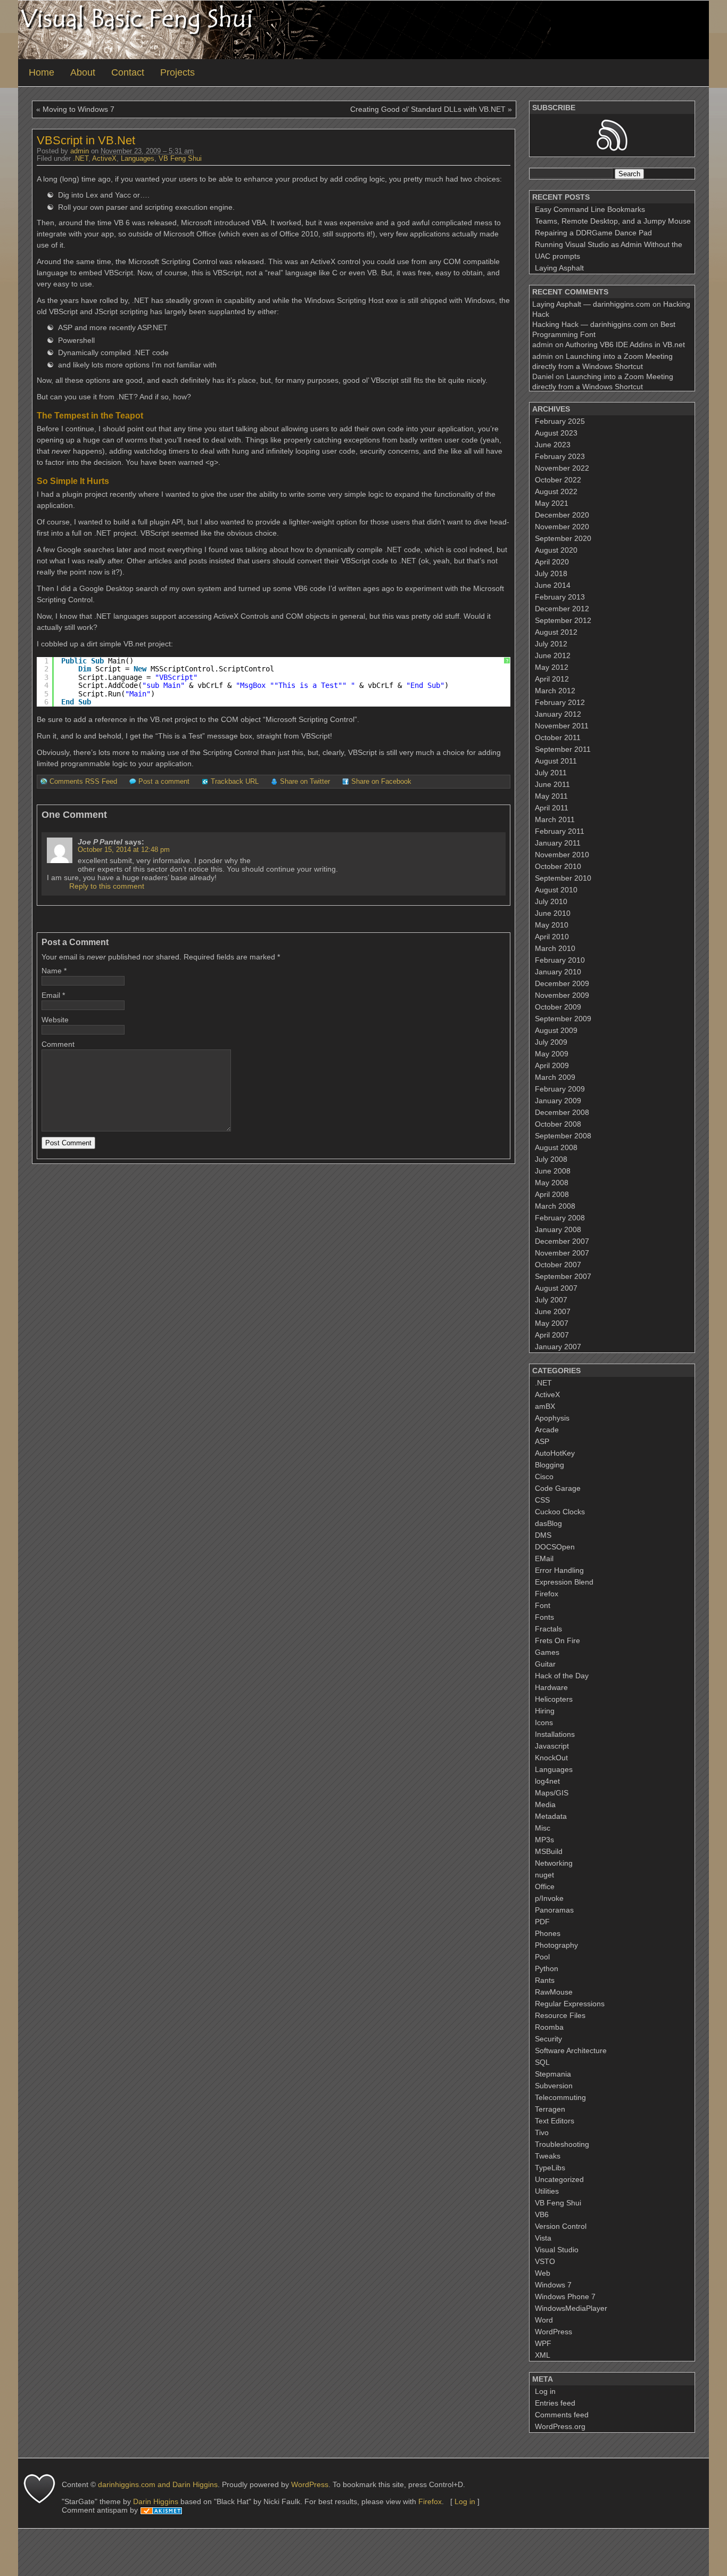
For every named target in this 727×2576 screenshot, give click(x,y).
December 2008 (562, 1112)
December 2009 (562, 983)
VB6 (542, 2214)
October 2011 (558, 737)
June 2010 (553, 913)
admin (80, 151)
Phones (548, 1933)
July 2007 (551, 1300)
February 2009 (560, 1089)
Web (543, 2273)
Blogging (550, 1465)
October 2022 (558, 480)
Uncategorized (559, 2179)
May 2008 (552, 1183)
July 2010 (551, 901)
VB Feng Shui (180, 159)
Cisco (544, 1476)
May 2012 (552, 667)
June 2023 (553, 445)
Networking (554, 1863)
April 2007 (552, 1335)
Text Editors (555, 2121)
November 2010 (562, 855)
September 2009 (563, 1019)
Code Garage (558, 1488)
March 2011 (555, 819)
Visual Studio (557, 2250)
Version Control (561, 2226)
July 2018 (551, 573)
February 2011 (560, 831)
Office (545, 1886)
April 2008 (552, 1194)
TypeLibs (550, 2168)
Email (51, 995)
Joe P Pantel (100, 842)
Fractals (548, 1629)
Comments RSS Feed (83, 782)
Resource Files (560, 2015)
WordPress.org (560, 2426)
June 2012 (553, 655)
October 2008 (558, 1124)
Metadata (551, 1816)
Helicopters (554, 1699)
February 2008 (560, 1218)
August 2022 (556, 491)
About (83, 72)
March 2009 (555, 1077)
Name (52, 971)
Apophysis (552, 1418)
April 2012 (552, 679)
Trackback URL (235, 782)
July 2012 (551, 644)
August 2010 (556, 890)
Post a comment (164, 782)
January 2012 (558, 714)
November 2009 (562, 995)
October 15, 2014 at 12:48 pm (124, 850)
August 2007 (556, 1288)
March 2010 (555, 948)
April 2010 (552, 937)
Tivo (542, 2132)
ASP (542, 1441)
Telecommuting (560, 2097)
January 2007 (558, 1347)
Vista (543, 2238)
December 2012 (562, 609)
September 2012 (563, 620)
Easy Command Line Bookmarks (590, 209)
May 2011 (551, 796)
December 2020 (562, 515)
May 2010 (552, 925)
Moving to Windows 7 (79, 109)
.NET (81, 159)
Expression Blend (564, 1582)
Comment (58, 1044)
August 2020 (556, 550)
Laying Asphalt (559, 268)
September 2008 (563, 1136)
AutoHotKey (555, 1453)
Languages (138, 159)
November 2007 (562, 1253)
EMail (544, 1558)
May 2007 (552, 1323)
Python (547, 1968)
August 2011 (556, 761)
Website (55, 1020)
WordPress (553, 2332)
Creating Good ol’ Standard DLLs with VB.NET (428, 109)
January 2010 (558, 972)
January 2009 (558, 1101)
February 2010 (560, 960)
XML (543, 2355)
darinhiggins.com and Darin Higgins (158, 2484)
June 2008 (553, 1171)
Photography (556, 1945)
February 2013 (560, 597)
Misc (543, 1828)
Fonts (544, 1617)
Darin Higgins (156, 2501)
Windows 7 (553, 2285)
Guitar (545, 1664)
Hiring (545, 1711)
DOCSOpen (555, 1547)
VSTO (545, 2261)
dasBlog (548, 1523)
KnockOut (551, 1758)
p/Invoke (549, 1898)
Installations (555, 1734)
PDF (542, 1922)
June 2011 (552, 784)
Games (547, 1652)
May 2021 (552, 503)
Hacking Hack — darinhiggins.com (590, 324)
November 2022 (562, 468)
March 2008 (555, 1206)
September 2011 (563, 749)
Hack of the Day (562, 1676)
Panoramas (554, 1910)
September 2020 (563, 538)
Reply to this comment (107, 886)
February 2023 (560, 456)
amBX (545, 1406)
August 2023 (556, 433)
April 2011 (552, 808)
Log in (545, 2391)
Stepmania (553, 2074)
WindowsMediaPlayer (571, 2308)
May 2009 (552, 1054)
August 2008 (556, 1147)
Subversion (554, 2086)
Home (42, 72)
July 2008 (551, 1159)
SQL (542, 2062)
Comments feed (562, 2415)
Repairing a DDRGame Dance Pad (593, 233)
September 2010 (563, 878)
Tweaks (548, 2156)
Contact (128, 72)
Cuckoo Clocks (560, 1512)
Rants (545, 1980)
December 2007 (562, 1241)
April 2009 (552, 1065)
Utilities (547, 2191)
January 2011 (558, 843)
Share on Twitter (305, 782)
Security (548, 2039)
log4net (547, 1781)
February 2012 (560, 702)
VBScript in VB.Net (86, 140)
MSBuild (549, 1851)
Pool (542, 1957)
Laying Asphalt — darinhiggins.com (591, 304)
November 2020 (562, 527)
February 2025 (560, 421)
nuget (544, 1875)
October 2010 (558, 866)
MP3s (544, 1840)
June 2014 (553, 585)
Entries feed (555, 2403)
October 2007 (558, 1265)
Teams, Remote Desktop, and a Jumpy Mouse (613, 221)
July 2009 (551, 1042)
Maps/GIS (552, 1793)
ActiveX (104, 159)
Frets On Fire (557, 1640)
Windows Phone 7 (565, 2296)
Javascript (552, 1746)
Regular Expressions (570, 2004)
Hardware (551, 1687)
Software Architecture (571, 2050)
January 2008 (558, 1229)
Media (545, 1804)
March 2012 (555, 691)
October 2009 (558, 1007)
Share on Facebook (381, 782)
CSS (542, 1500)
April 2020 (552, 562)
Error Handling (559, 1570)
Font (543, 1605)
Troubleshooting (562, 2144)
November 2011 (562, 726)
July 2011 (551, 773)
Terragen (550, 2109)
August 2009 (556, 1030)
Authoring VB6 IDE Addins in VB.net (625, 344)
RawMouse (554, 1992)
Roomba (549, 2027)
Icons (544, 1722)
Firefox (547, 1594)
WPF (543, 2343)
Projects (177, 72)
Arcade (547, 1430)
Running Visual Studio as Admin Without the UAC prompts (609, 250)
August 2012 (556, 632)
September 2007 (563, 1276)
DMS (543, 1535)
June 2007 (553, 1311)
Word (544, 2320)
